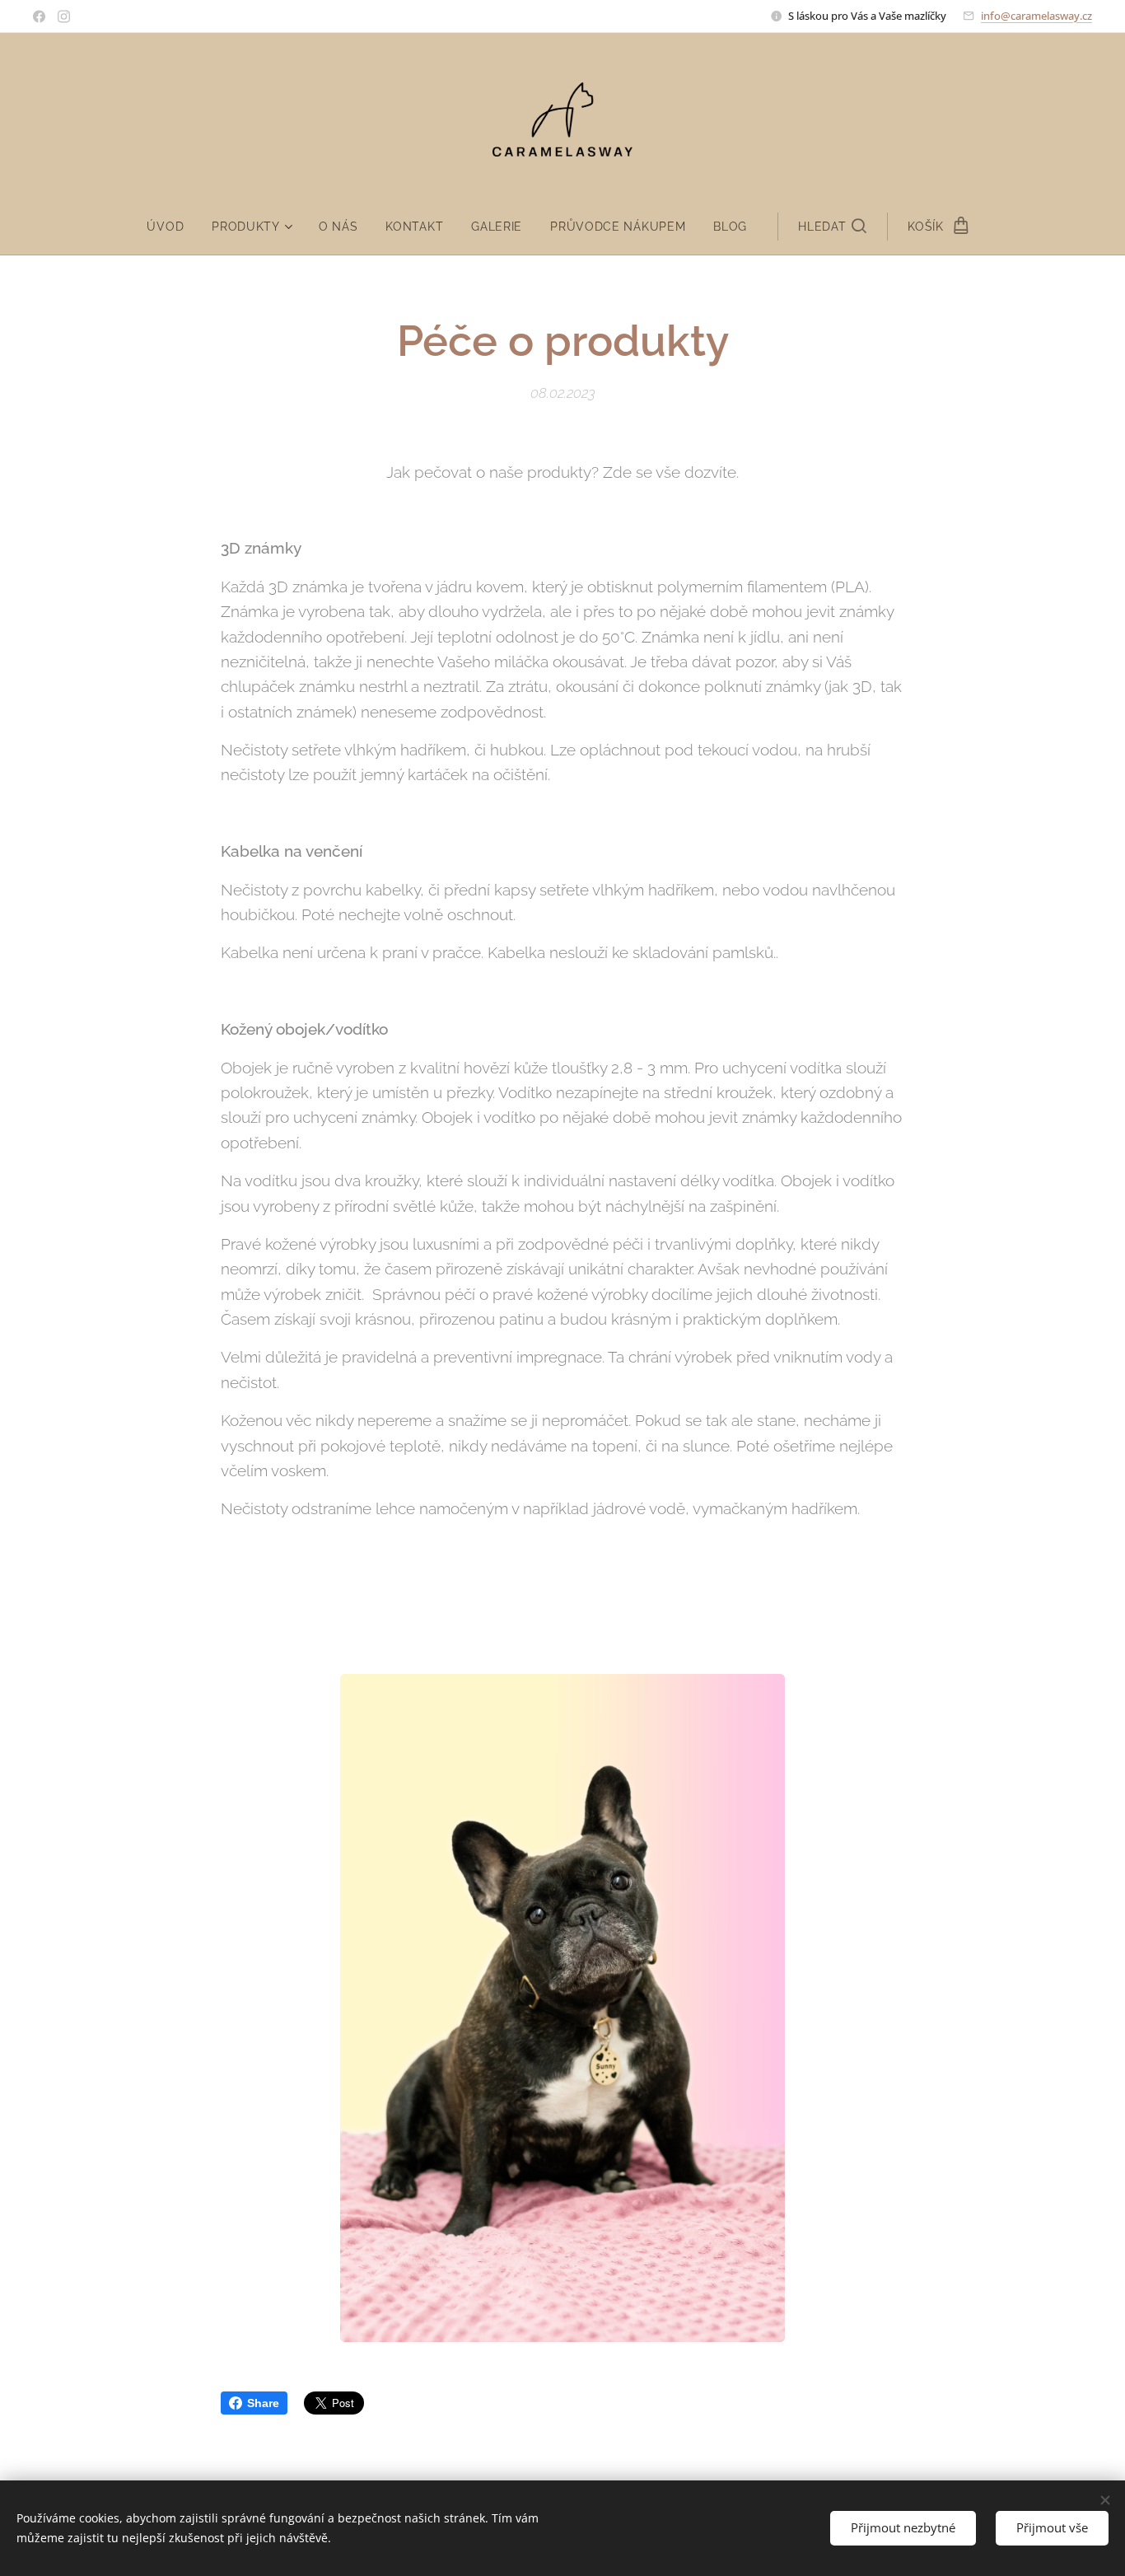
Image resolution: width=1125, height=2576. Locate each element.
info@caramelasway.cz (1036, 16)
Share (263, 2403)
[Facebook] (39, 16)
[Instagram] (64, 16)
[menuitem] (172, 227)
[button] (832, 227)
